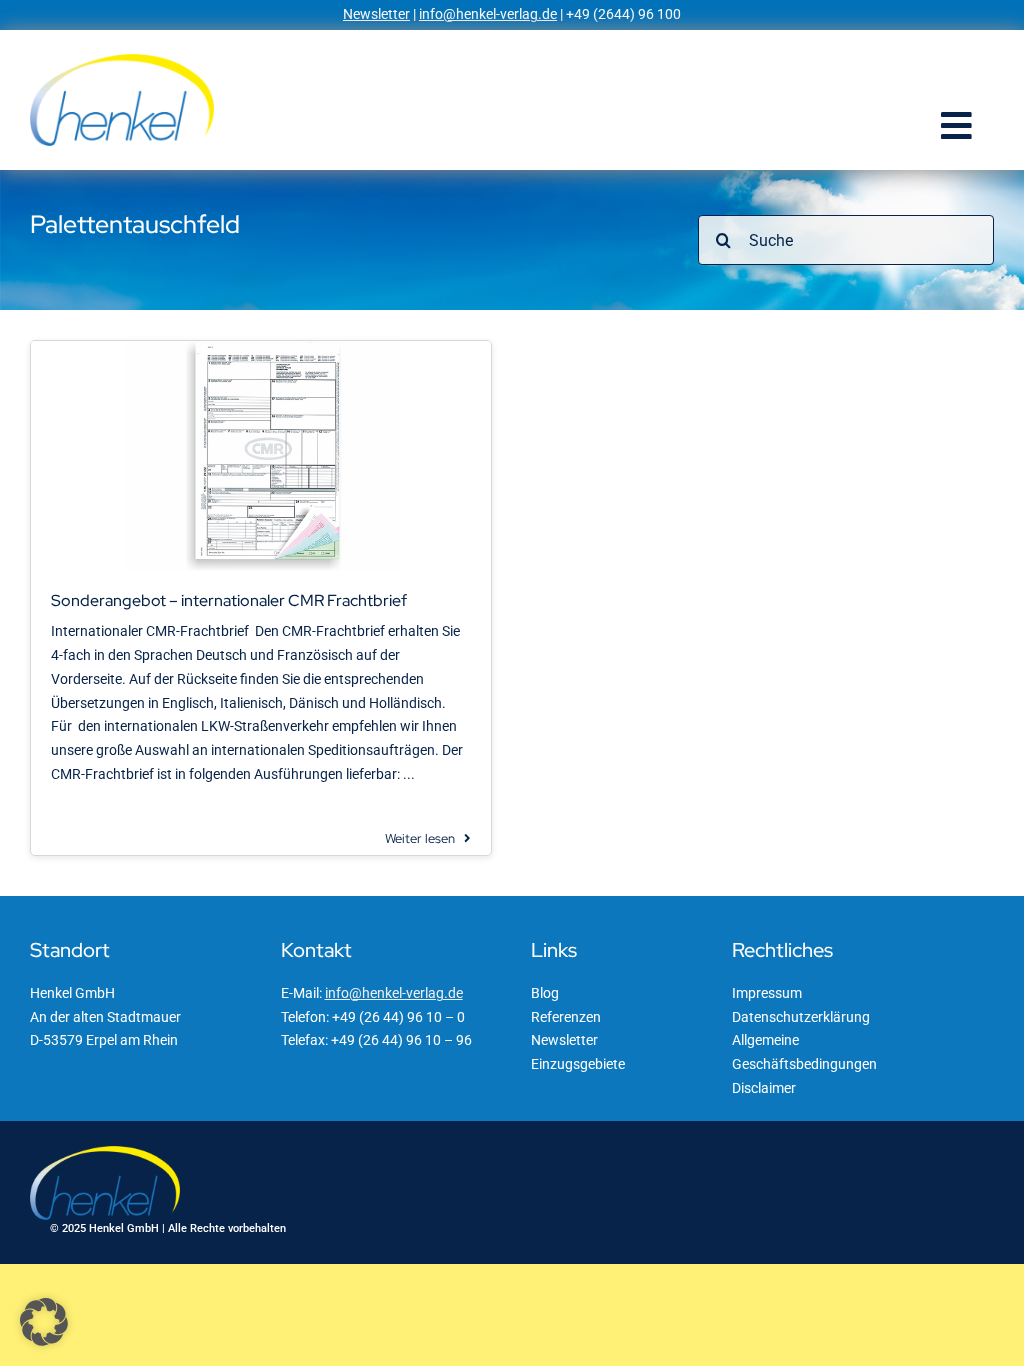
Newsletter (376, 14)
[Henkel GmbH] (122, 61)
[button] (44, 1322)
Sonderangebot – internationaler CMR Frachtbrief (229, 600)
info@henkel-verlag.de (488, 14)
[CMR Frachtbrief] (261, 348)
